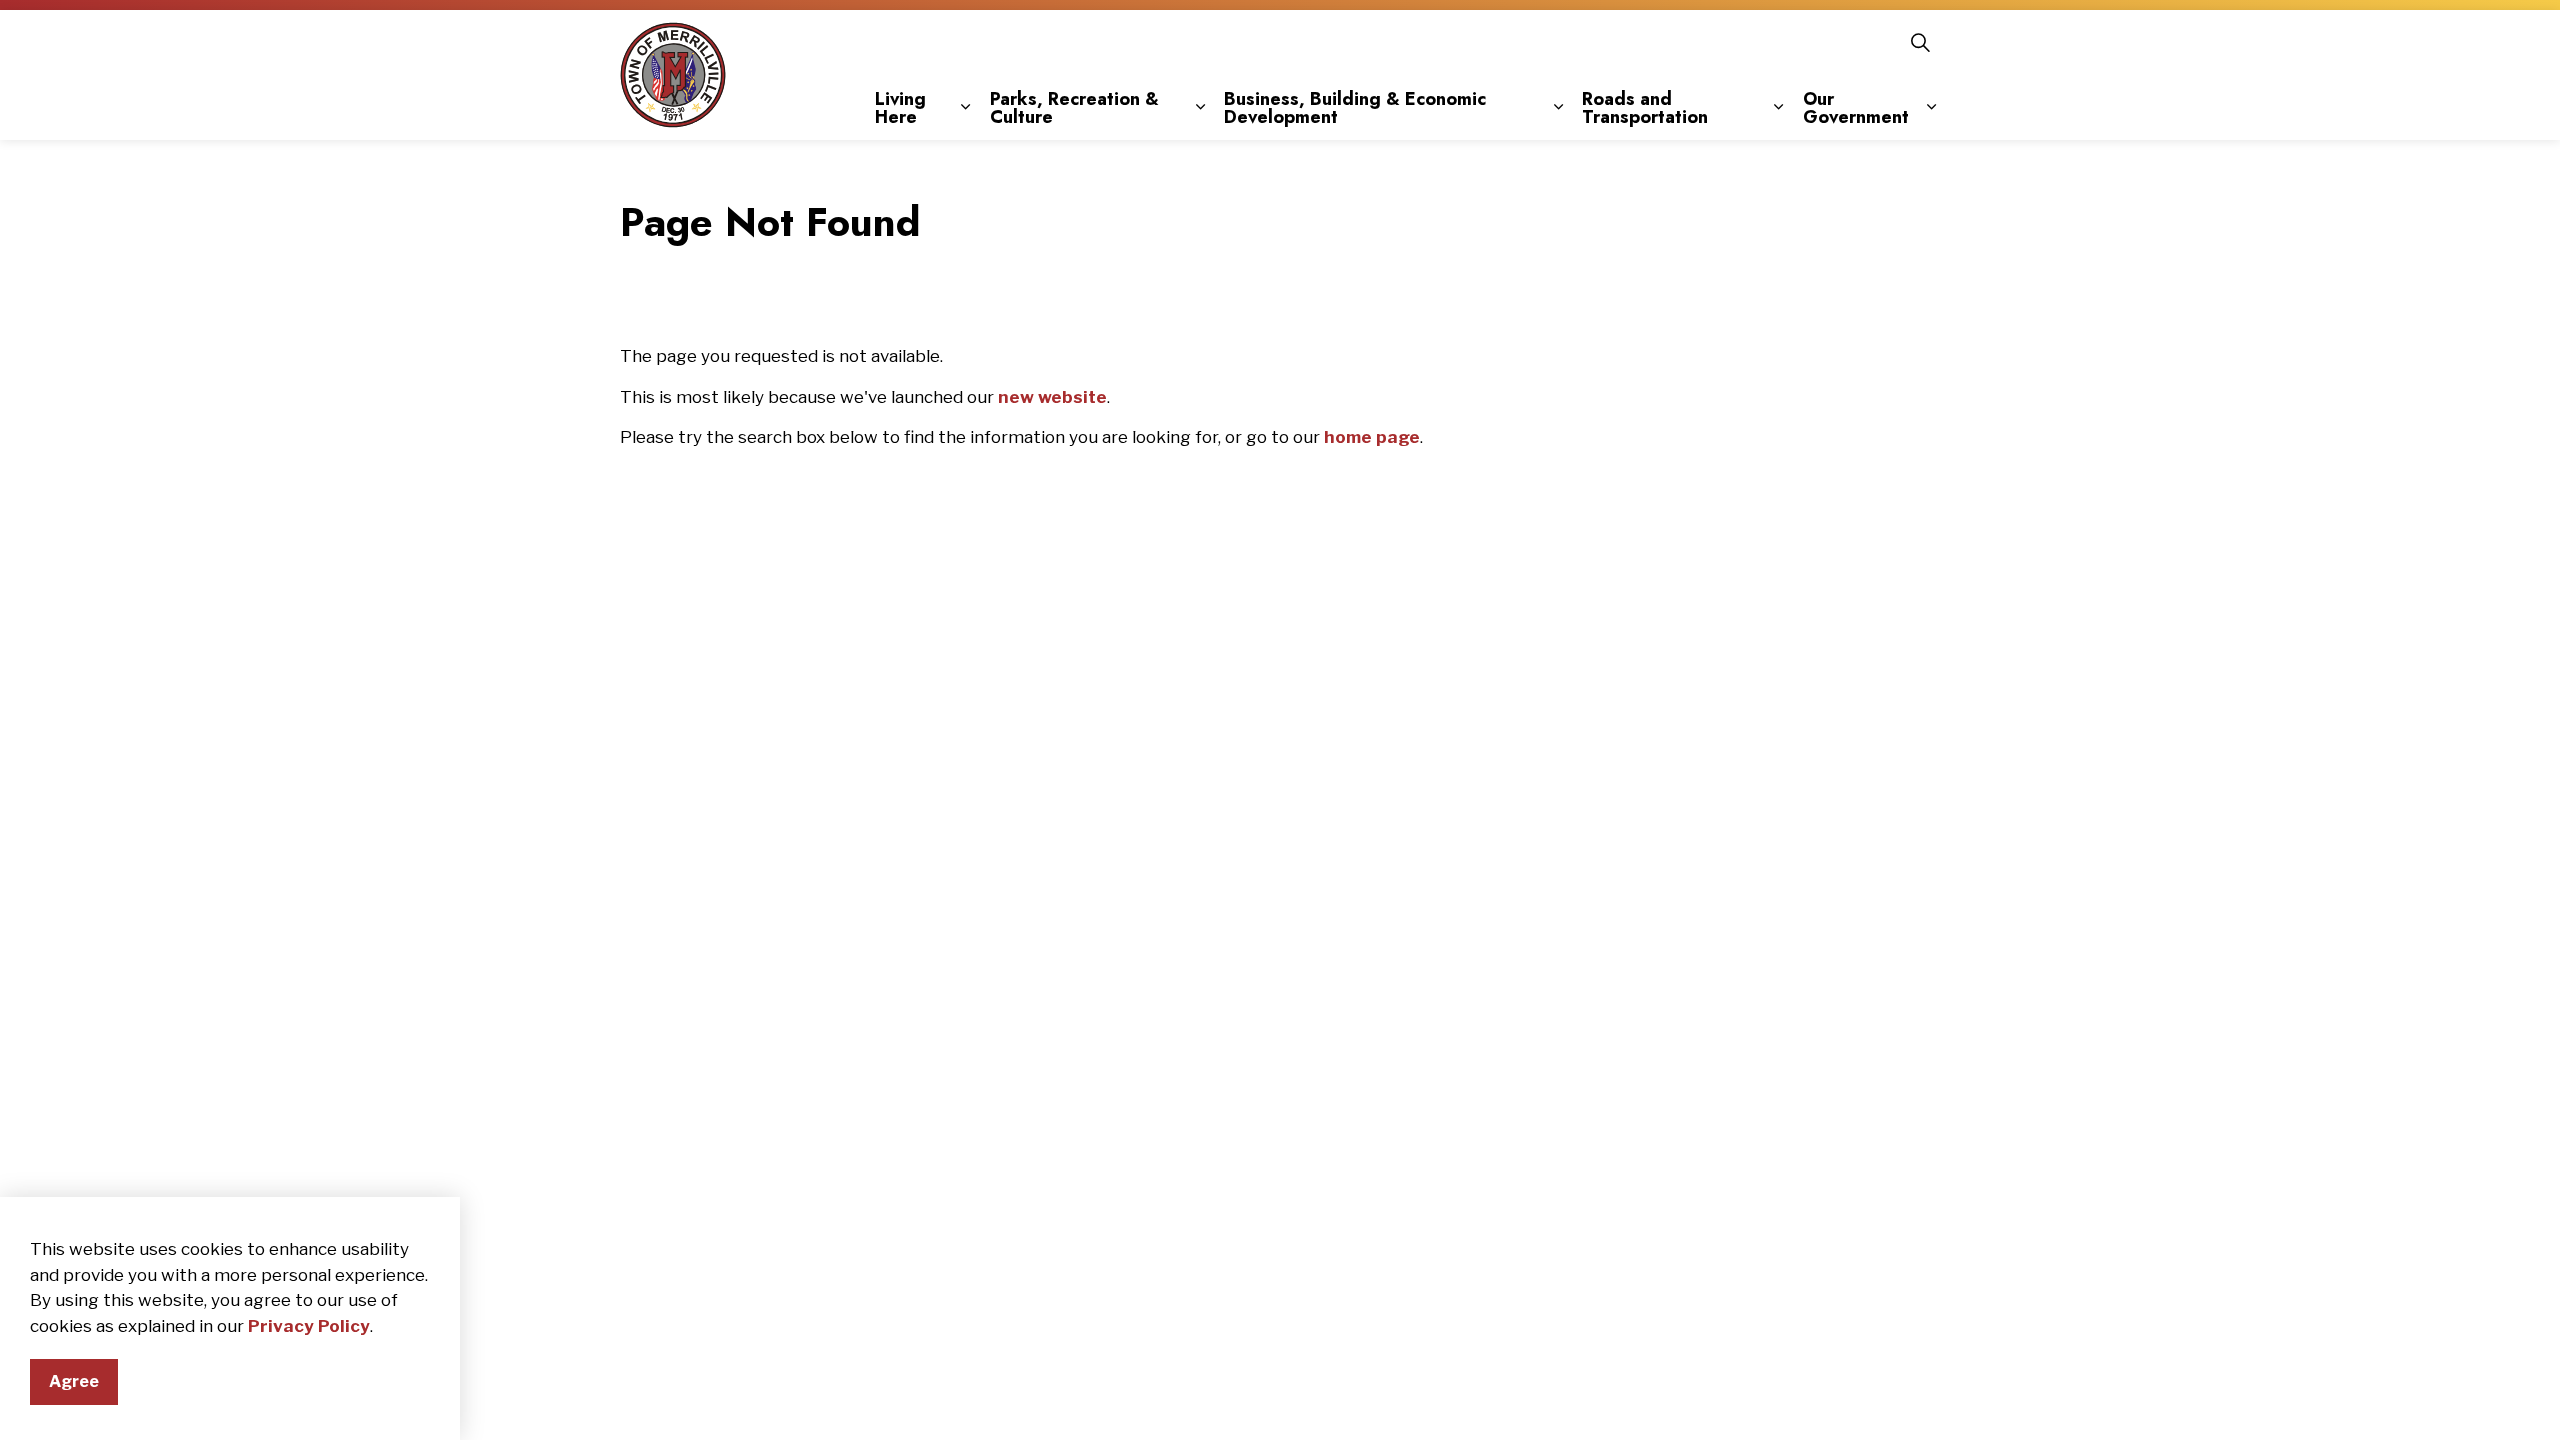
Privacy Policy (309, 1326)
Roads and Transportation (1645, 108)
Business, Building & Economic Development (1355, 108)
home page (1372, 437)
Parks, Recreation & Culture (1074, 108)
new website (1052, 397)
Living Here (900, 108)
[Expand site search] (1920, 42)
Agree (74, 1381)
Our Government (1856, 108)
